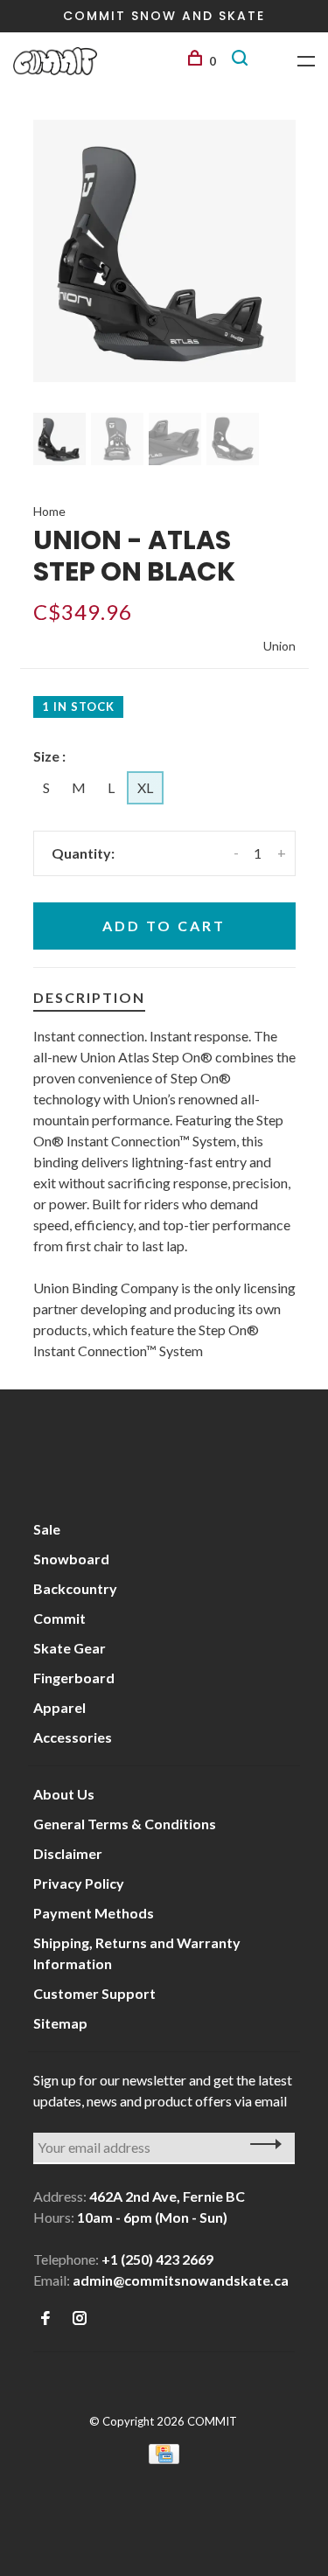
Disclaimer (68, 1853)
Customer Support (94, 1993)
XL (145, 787)
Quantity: (83, 853)
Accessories (73, 1737)
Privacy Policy (79, 1883)
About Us (64, 1794)
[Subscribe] (261, 2144)
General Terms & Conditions (125, 1824)
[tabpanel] (164, 251)
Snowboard (71, 1559)
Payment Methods (94, 1913)
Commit (59, 1618)
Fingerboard (74, 1678)
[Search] (243, 61)
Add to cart (164, 926)
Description (89, 997)
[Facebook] (45, 2318)
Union (279, 646)
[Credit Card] (164, 2458)
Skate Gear (70, 1648)
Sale (47, 1529)
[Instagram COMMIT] (80, 2318)
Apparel (59, 1707)
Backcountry (75, 1588)
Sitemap (60, 2023)
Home (49, 511)
